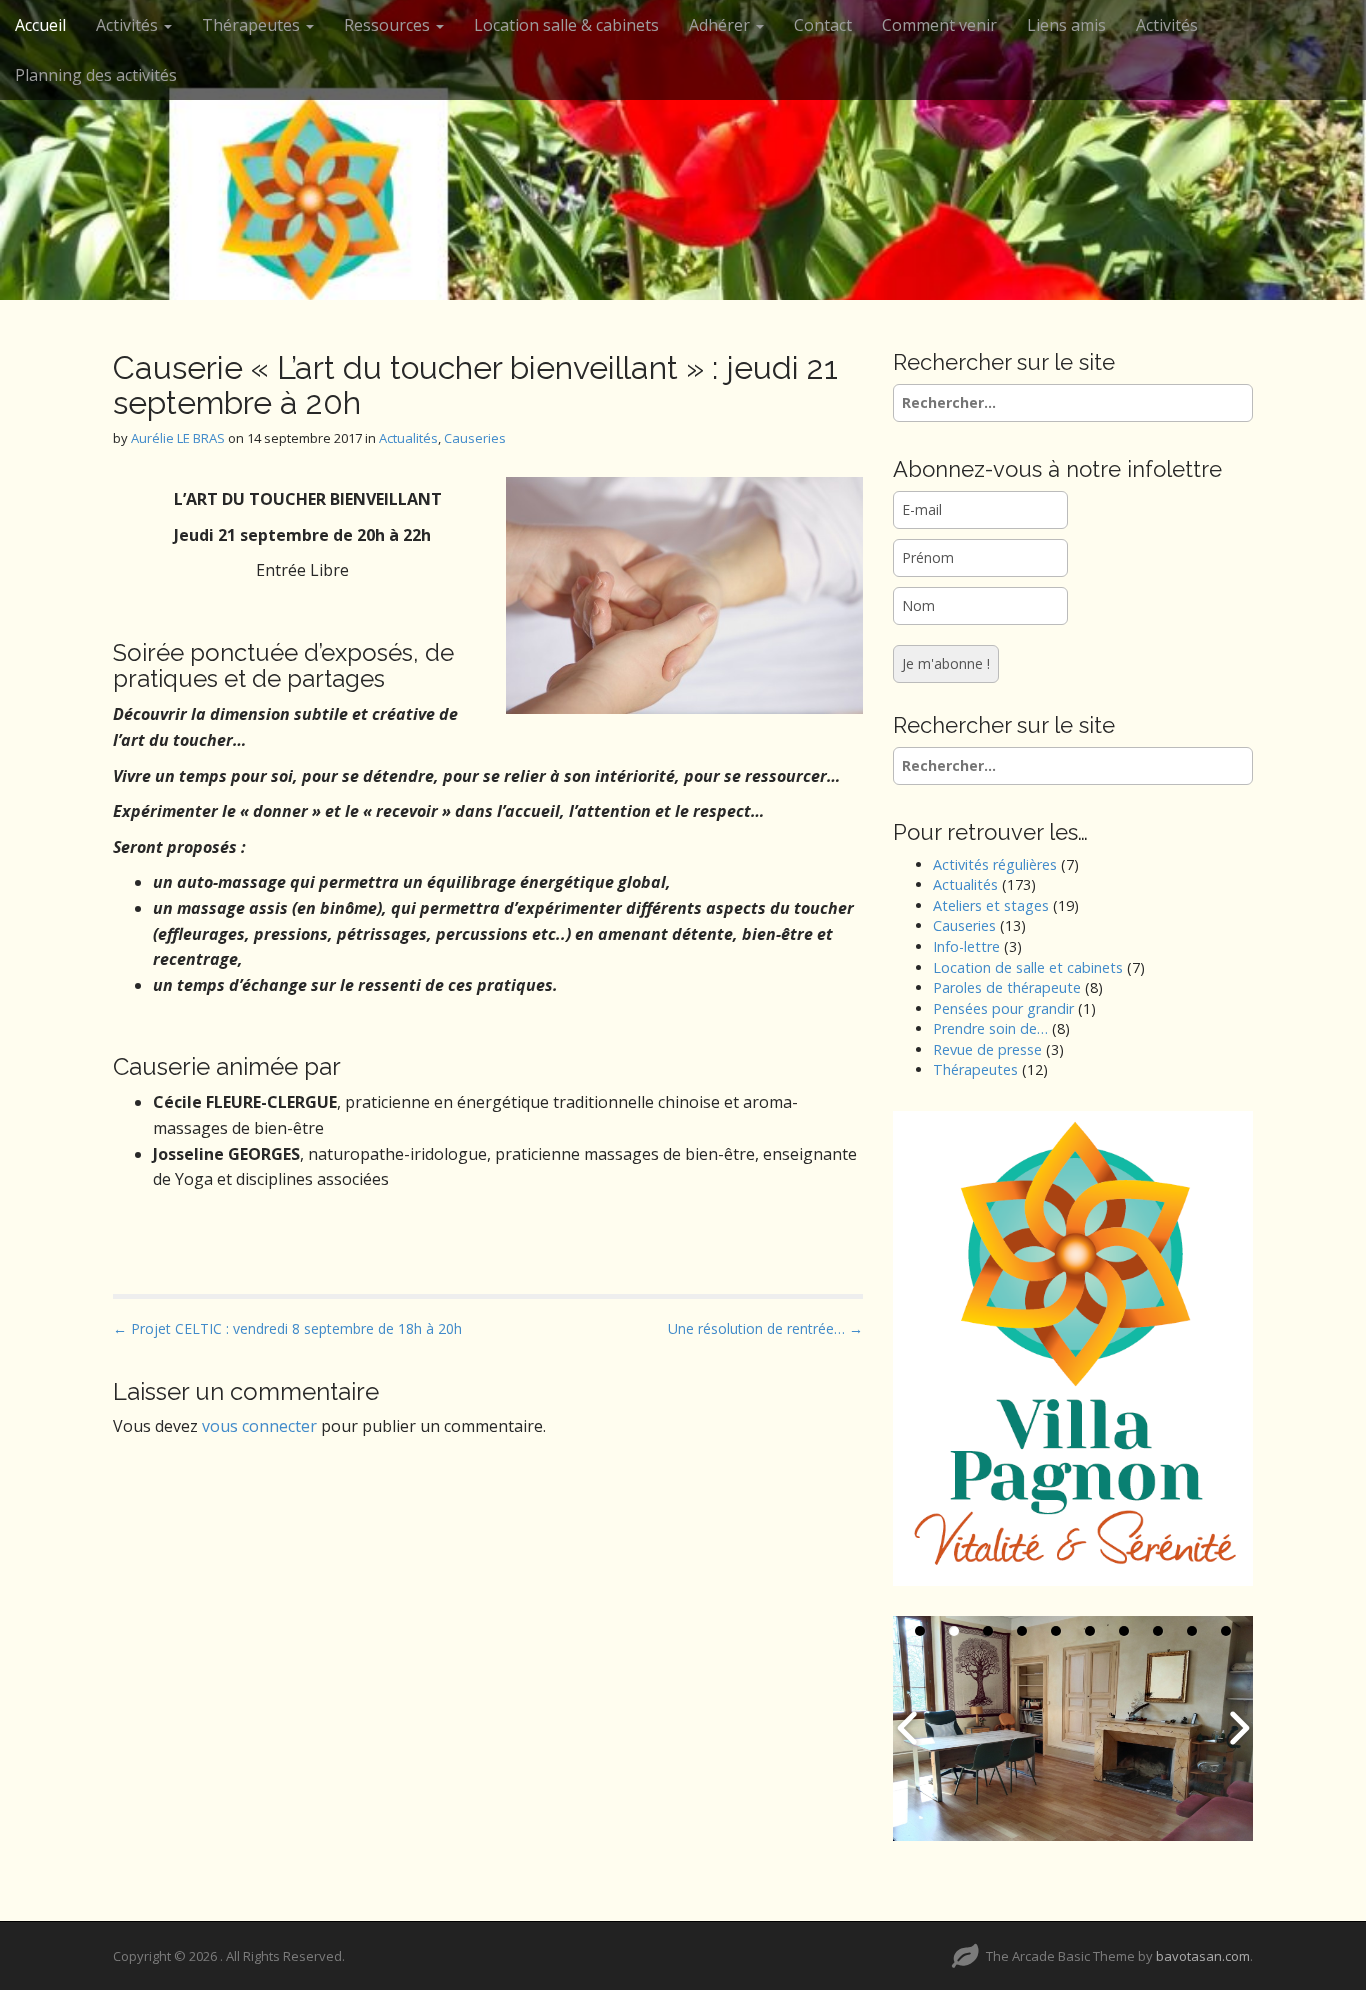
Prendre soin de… (990, 1028)
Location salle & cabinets (566, 25)
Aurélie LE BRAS (178, 438)
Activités (129, 25)
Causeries (475, 438)
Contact (823, 25)
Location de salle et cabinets (1028, 967)
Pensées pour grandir (1003, 1008)
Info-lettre (966, 946)
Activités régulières (995, 864)
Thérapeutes (975, 1069)
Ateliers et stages (991, 905)
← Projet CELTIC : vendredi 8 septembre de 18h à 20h (287, 1328)
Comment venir (939, 25)
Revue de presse (987, 1049)
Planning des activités (96, 75)
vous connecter (259, 1426)
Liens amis (1066, 25)
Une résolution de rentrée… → (765, 1328)
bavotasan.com (1203, 1956)
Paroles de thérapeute (1007, 987)
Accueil (40, 25)
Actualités (408, 438)
